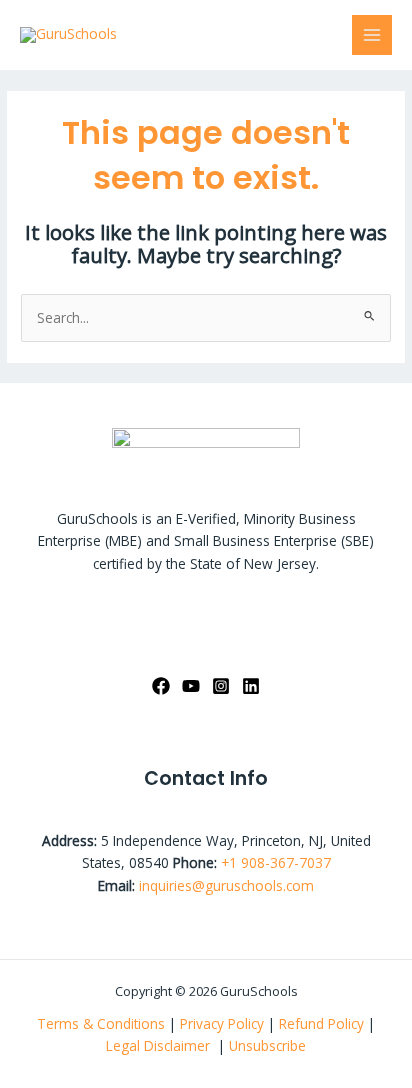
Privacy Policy (222, 1023)
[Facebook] (161, 686)
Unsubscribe (267, 1045)
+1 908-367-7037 (276, 862)
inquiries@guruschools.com (226, 885)
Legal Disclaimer (160, 1045)
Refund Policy (323, 1023)
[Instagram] (221, 686)
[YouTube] (191, 686)
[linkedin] (251, 686)
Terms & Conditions (101, 1023)
